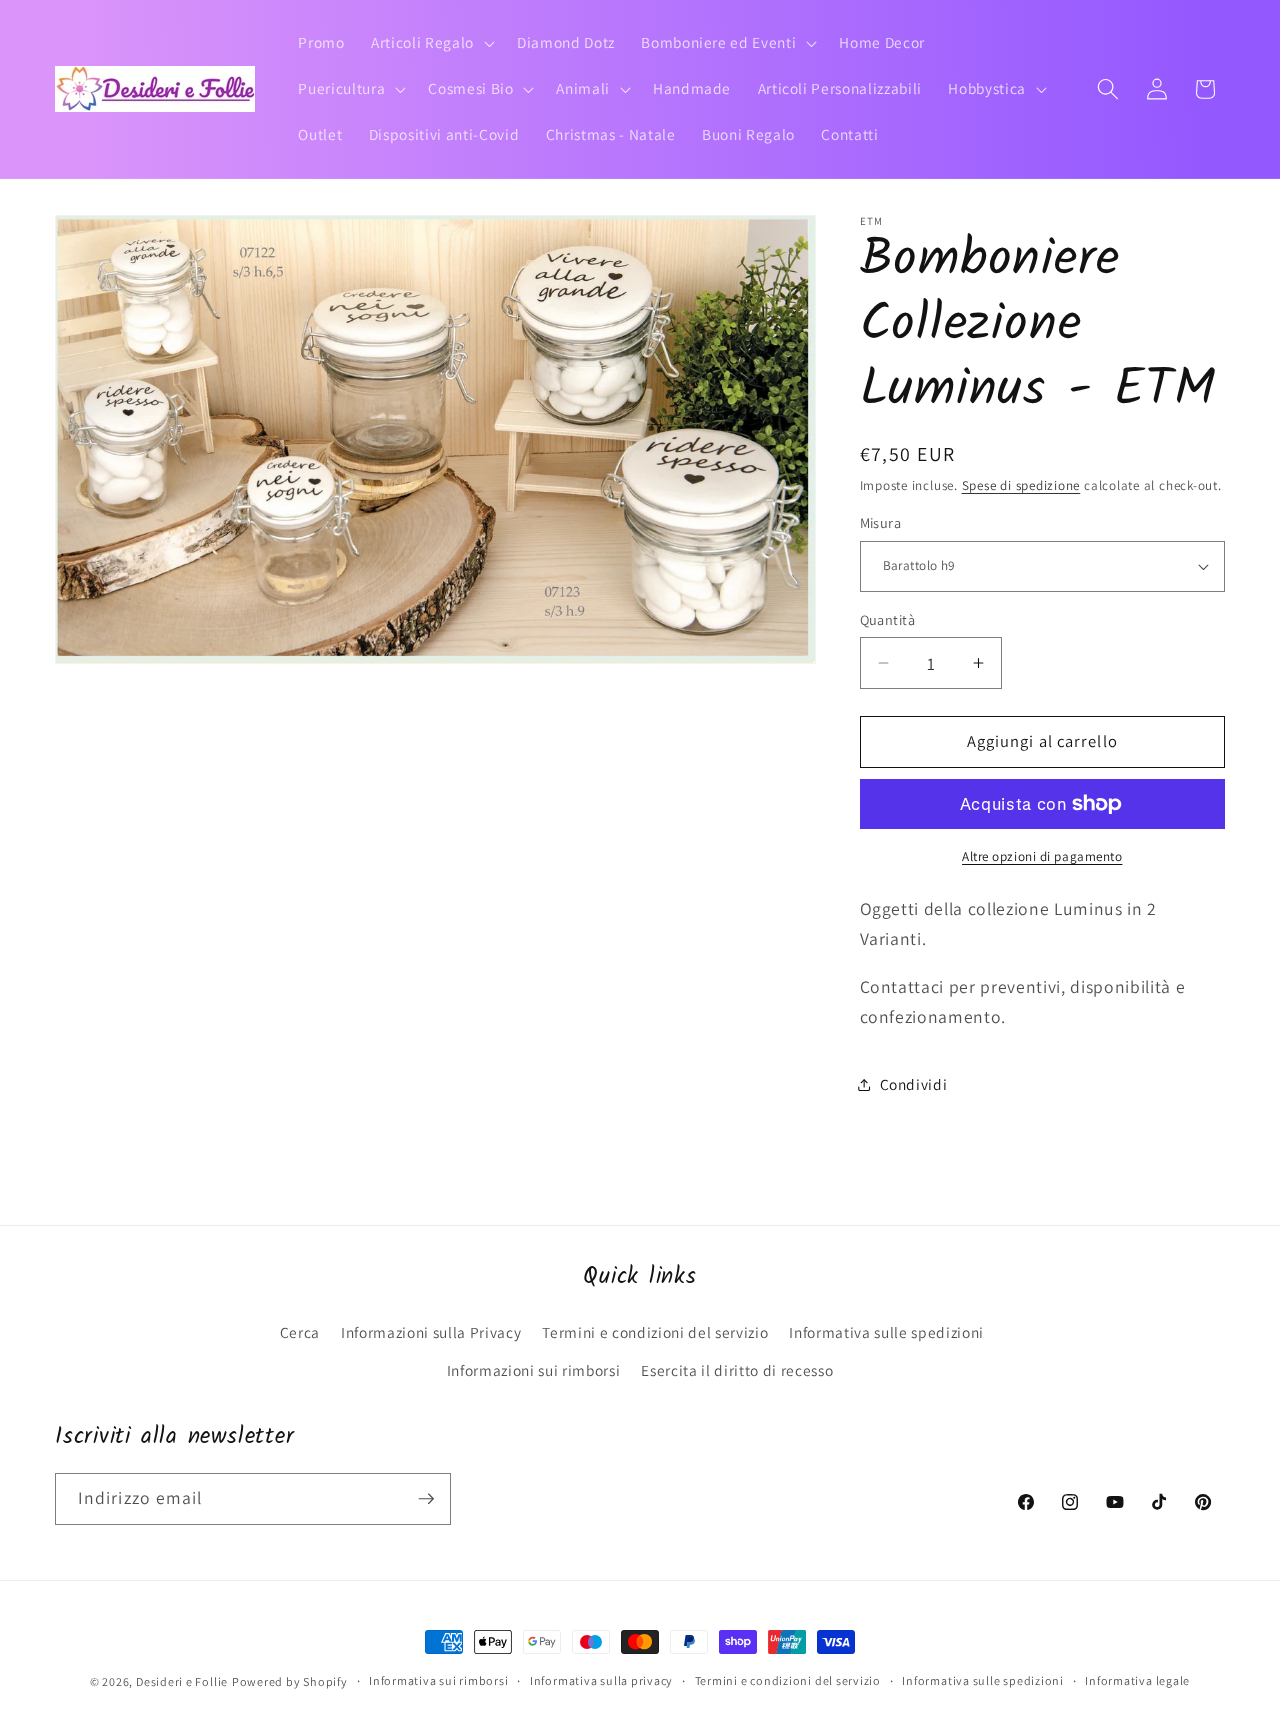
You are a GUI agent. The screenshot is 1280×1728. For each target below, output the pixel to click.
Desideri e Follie (182, 1681)
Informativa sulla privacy (601, 1680)
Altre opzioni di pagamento (1042, 856)
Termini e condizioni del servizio (655, 1332)
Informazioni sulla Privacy (431, 1332)
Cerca (300, 1332)
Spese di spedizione (1021, 485)
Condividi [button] (914, 1084)
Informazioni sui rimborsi (534, 1370)
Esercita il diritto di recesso (737, 1370)
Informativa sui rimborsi (438, 1680)
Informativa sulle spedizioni (886, 1332)
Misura (881, 522)
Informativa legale (1137, 1680)
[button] (431, 43)
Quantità (888, 619)
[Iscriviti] (426, 1499)
